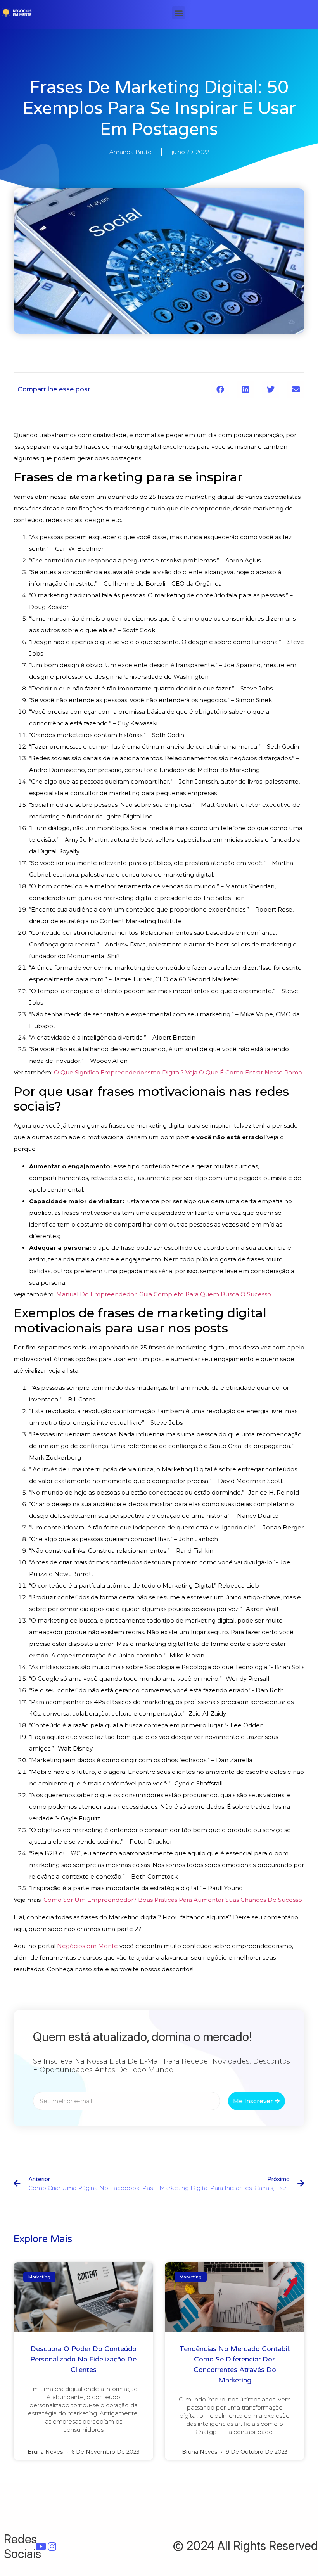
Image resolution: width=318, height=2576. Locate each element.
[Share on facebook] (220, 389)
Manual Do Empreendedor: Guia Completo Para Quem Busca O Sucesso (164, 1294)
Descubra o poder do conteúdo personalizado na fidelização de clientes (83, 2359)
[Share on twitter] (270, 389)
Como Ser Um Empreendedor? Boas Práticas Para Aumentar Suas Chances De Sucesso (173, 1900)
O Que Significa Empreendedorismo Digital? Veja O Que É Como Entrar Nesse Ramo (178, 1072)
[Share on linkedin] (245, 389)
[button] (179, 13)
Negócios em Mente (87, 1946)
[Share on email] (296, 389)
